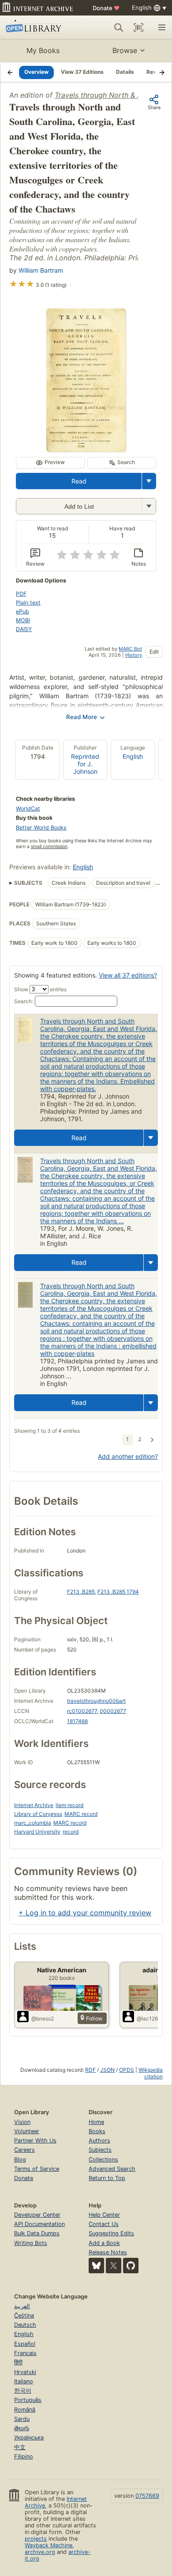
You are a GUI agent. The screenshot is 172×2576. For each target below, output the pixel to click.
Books (97, 2131)
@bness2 (43, 2019)
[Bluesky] (96, 2266)
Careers (24, 2150)
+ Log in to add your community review (85, 1913)
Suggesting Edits (111, 2233)
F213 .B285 (81, 1592)
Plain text (28, 603)
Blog (20, 2159)
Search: (24, 1001)
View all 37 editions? (128, 975)
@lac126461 (152, 2019)
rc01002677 (82, 1711)
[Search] (119, 27)
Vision (22, 2122)
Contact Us (104, 2224)
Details (125, 72)
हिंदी (18, 2362)
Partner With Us (35, 2140)
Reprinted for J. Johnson (85, 764)
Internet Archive (34, 1805)
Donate (106, 8)
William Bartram (41, 270)
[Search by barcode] (138, 27)
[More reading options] (149, 481)
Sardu (22, 2419)
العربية (22, 2306)
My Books (43, 50)
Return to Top (107, 2178)
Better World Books (41, 828)
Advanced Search (112, 2169)
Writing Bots (31, 2243)
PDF (21, 594)
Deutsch (25, 2325)
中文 (20, 2447)
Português (28, 2400)
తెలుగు (22, 2428)
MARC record (81, 1814)
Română (25, 2410)
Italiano (24, 2381)
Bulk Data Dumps (37, 2233)
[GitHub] (131, 2266)
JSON (107, 2070)
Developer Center (37, 2215)
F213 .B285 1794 (118, 1592)
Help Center (104, 2215)
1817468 (77, 1721)
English (133, 756)
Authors (99, 2140)
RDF (90, 2070)
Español (25, 2344)
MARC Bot (130, 649)
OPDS (127, 2070)
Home (96, 2122)
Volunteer (27, 2131)
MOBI (23, 620)
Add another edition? (128, 1456)
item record (69, 1805)
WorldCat (28, 809)
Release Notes (108, 2252)
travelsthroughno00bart (96, 1701)
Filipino (24, 2456)
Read (79, 481)
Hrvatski (25, 2372)
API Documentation (39, 2224)
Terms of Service (37, 2169)
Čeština (24, 2315)
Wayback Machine (49, 2545)
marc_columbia (33, 1823)
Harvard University (37, 1832)
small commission (49, 847)
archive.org (40, 2552)
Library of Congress (38, 1814)
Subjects (100, 2150)
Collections (103, 2159)
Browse (125, 50)
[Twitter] (114, 2266)
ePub (22, 611)
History (134, 655)
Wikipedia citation (151, 2073)
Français (25, 2353)
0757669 (147, 2496)
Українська (29, 2437)
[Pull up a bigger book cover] (86, 449)
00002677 (113, 1711)
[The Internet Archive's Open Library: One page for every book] (38, 27)
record (71, 1832)
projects (36, 2539)
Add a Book (104, 2243)
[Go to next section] (162, 72)
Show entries (40, 989)
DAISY (24, 629)
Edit (154, 652)
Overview (36, 72)
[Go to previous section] (10, 72)
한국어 (23, 2391)
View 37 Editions (82, 72)
